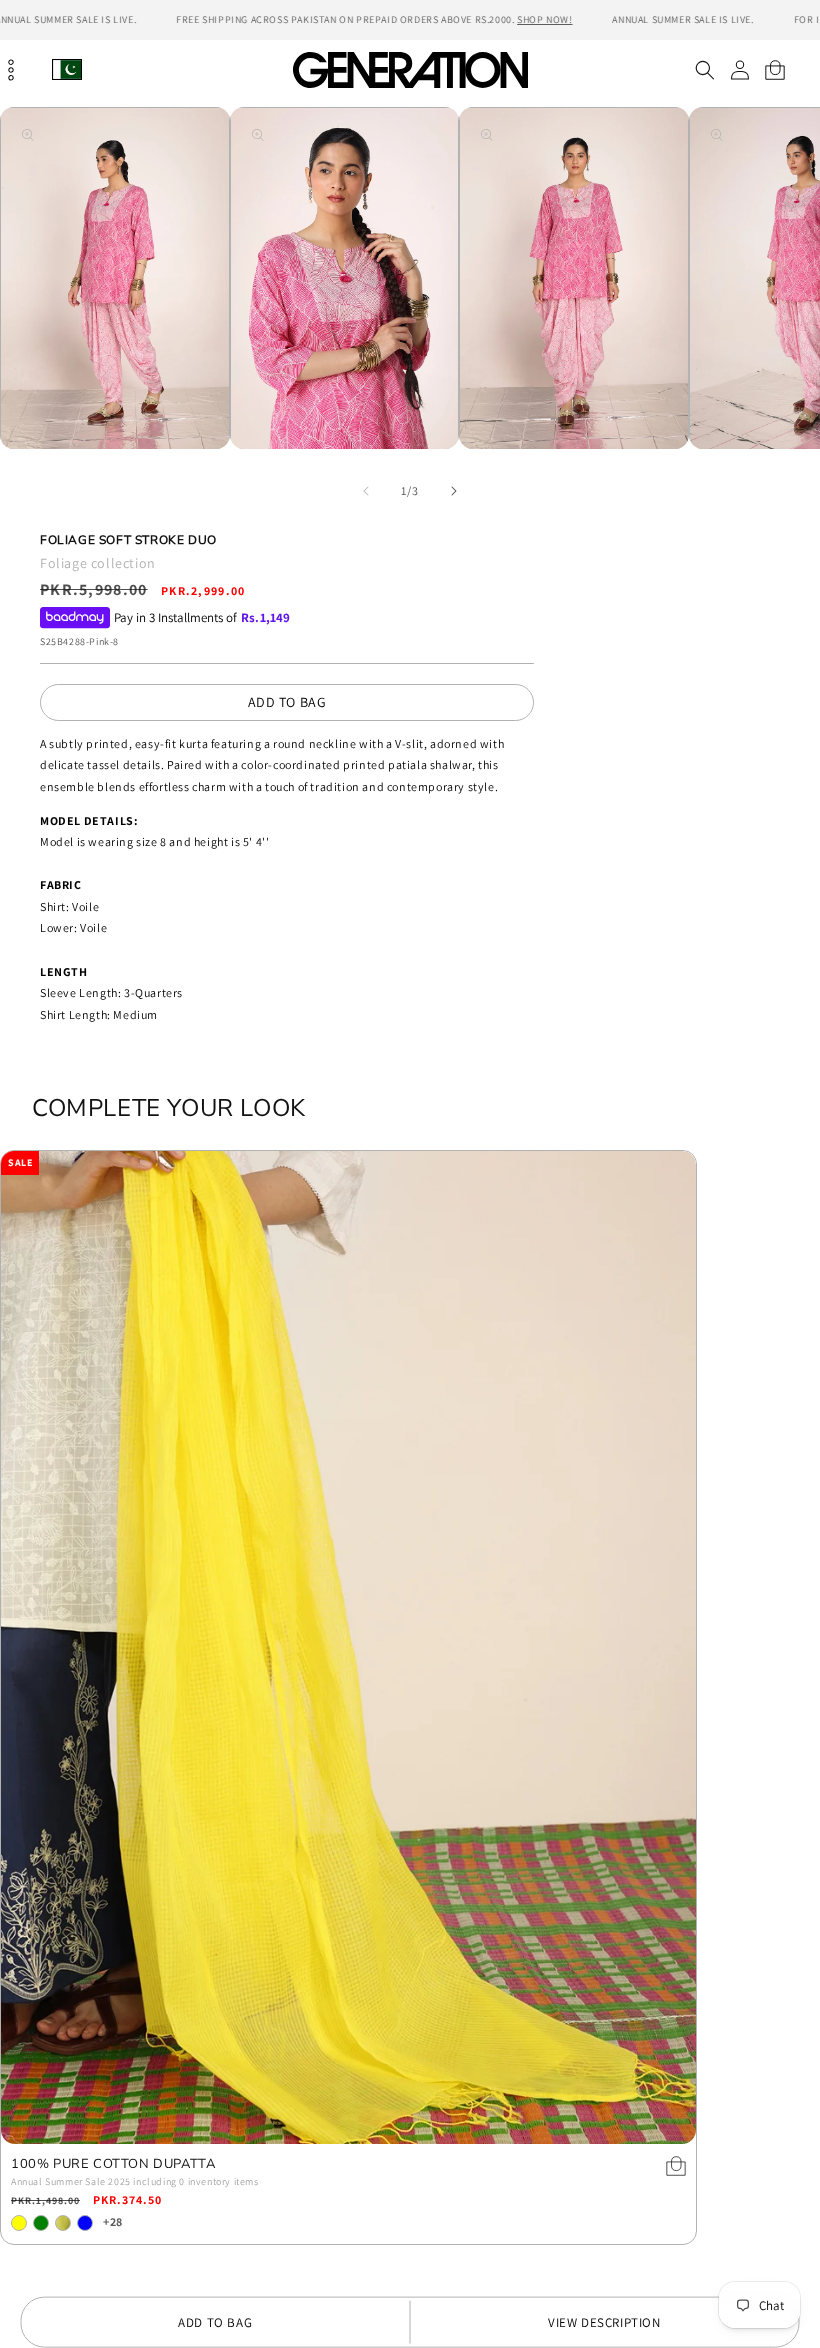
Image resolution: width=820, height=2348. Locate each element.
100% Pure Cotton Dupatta (113, 2164)
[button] (704, 70)
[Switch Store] (67, 69)
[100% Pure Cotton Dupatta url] (348, 1647)
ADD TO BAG (287, 702)
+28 (113, 2221)
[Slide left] (366, 491)
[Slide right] (454, 491)
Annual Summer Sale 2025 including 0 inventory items (135, 2181)
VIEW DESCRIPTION (604, 2322)
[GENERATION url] (410, 69)
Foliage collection (98, 563)
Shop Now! (544, 19)
